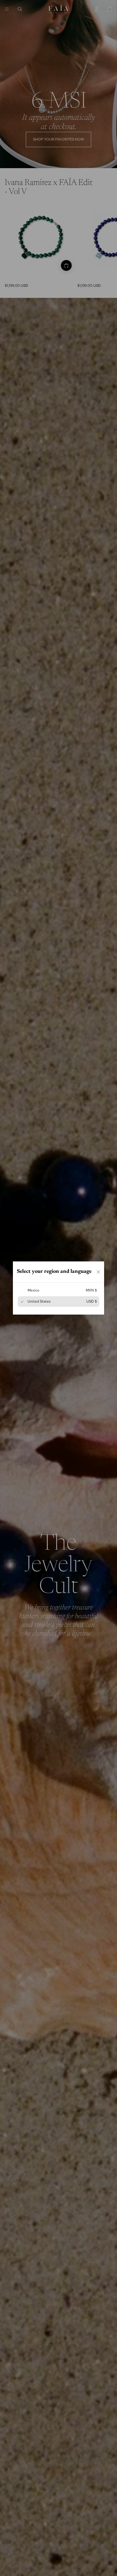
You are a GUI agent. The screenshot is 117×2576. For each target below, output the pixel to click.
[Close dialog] (98, 1272)
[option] (58, 1290)
